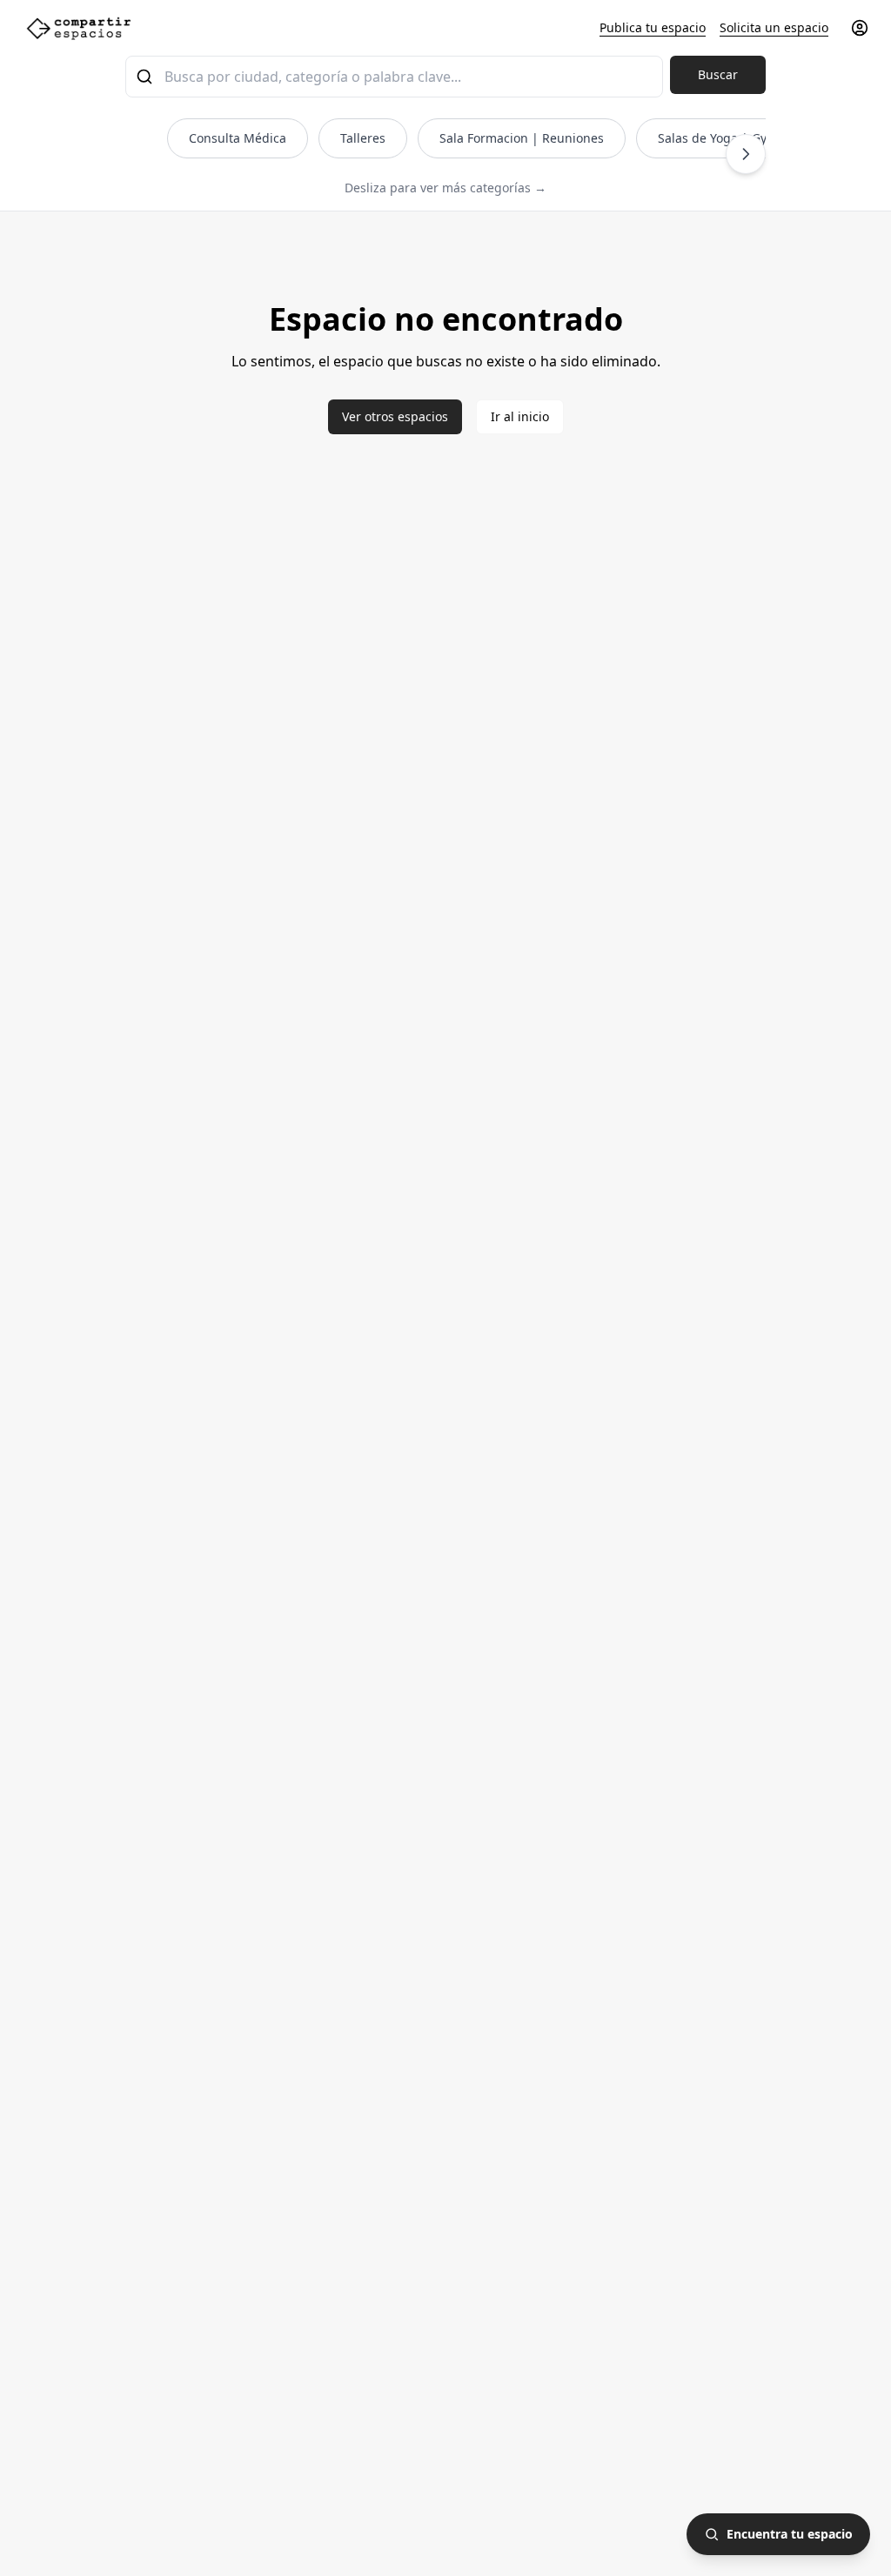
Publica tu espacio (653, 27)
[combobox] (394, 77)
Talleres (363, 138)
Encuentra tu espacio (790, 2534)
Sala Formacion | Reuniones (522, 138)
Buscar (718, 74)
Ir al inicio (520, 416)
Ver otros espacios (395, 416)
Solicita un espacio (774, 27)
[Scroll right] (746, 154)
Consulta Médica (238, 138)
